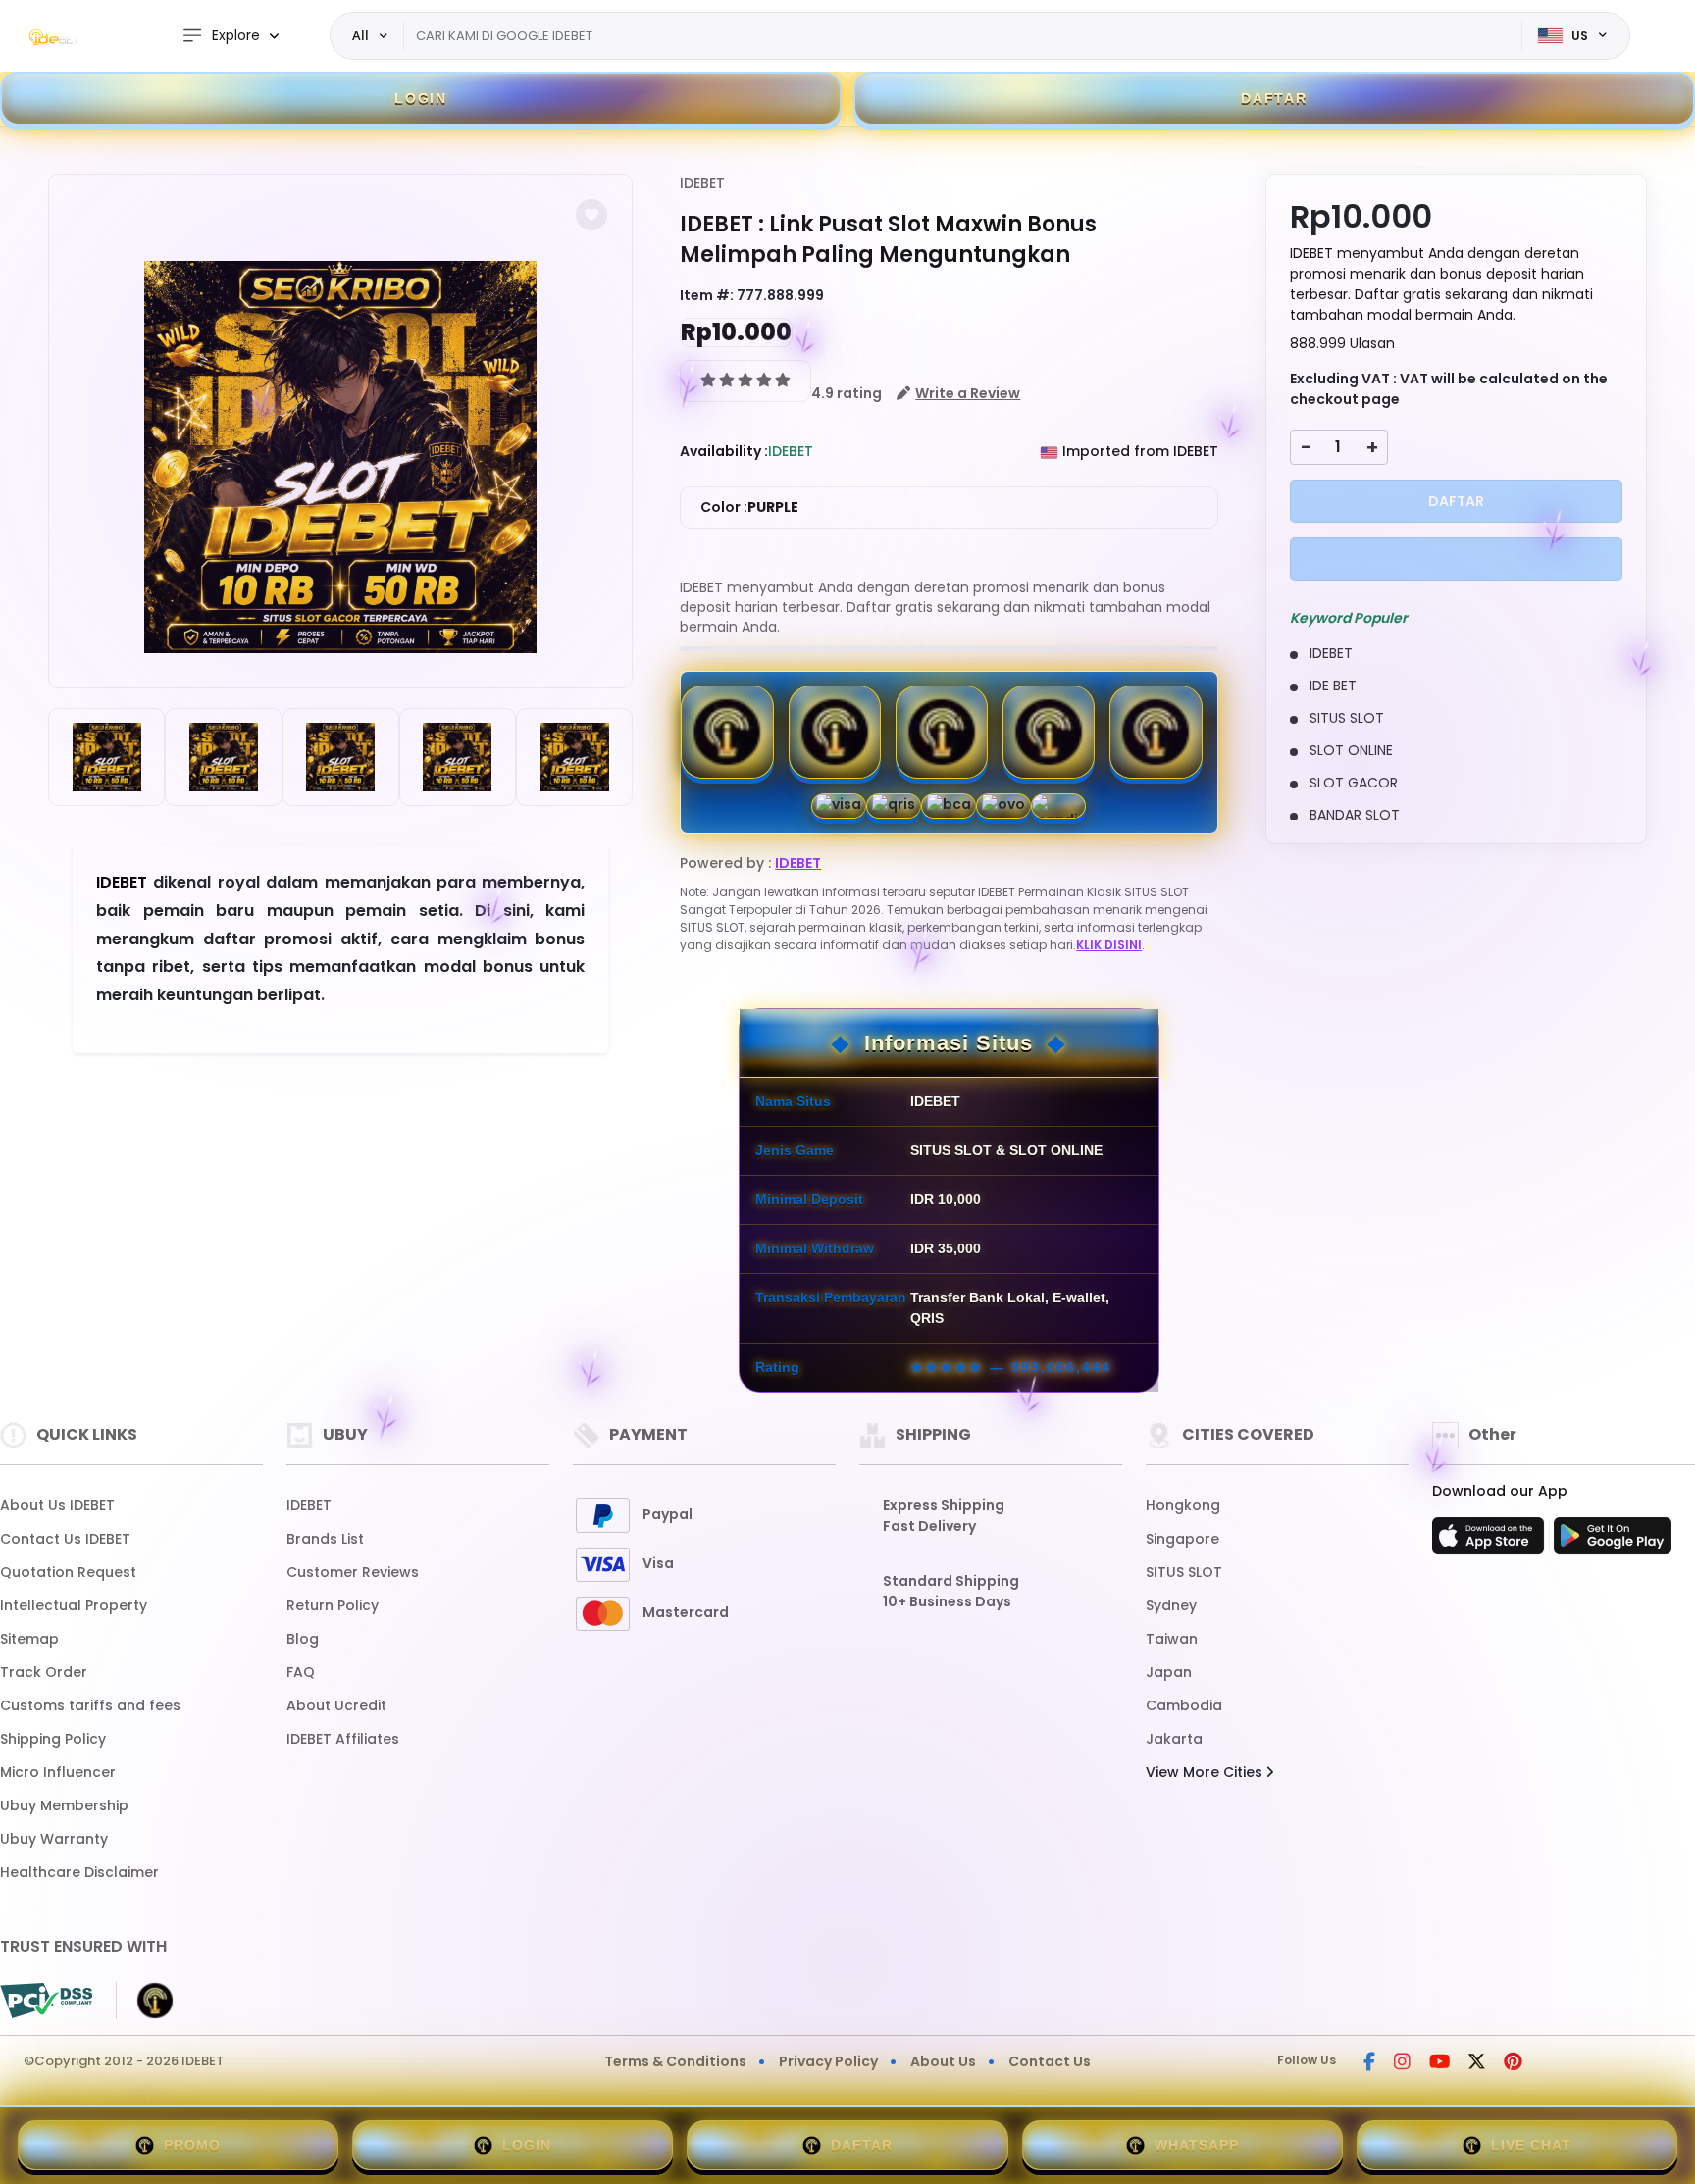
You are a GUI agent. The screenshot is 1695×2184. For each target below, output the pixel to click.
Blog (303, 1639)
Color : (749, 507)
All (360, 35)
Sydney (1171, 1605)
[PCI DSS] (46, 2001)
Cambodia (1184, 1705)
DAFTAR (1274, 98)
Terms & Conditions (675, 2061)
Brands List (325, 1539)
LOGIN (421, 98)
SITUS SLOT (1184, 1572)
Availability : (724, 451)
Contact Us (1050, 2061)
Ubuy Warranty (54, 1839)
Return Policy (333, 1605)
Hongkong (1183, 1505)
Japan (1169, 1672)
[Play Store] (1613, 1542)
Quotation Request (68, 1572)
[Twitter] (1477, 2063)
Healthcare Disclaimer (79, 1872)
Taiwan (1172, 1639)
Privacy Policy (828, 2061)
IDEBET (702, 183)
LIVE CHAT (1531, 2145)
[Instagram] (1402, 2063)
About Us (943, 2061)
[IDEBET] (54, 36)
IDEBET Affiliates (343, 1739)
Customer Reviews (353, 1572)
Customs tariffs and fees (90, 1705)
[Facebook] (1369, 2063)
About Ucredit (336, 1705)
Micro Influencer (58, 1772)
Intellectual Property (74, 1605)
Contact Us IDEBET (65, 1539)
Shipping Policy (53, 1739)
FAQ (301, 1672)
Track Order (44, 1672)
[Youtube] (1439, 2063)
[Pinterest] (1513, 2063)
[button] (591, 215)
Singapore (1182, 1539)
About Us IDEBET (57, 1505)
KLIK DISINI (1109, 945)
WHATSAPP (1197, 2145)
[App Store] (1491, 1542)
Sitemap (29, 1639)
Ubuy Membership (64, 1805)
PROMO (192, 2145)
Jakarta (1174, 1739)
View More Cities (1206, 1772)
